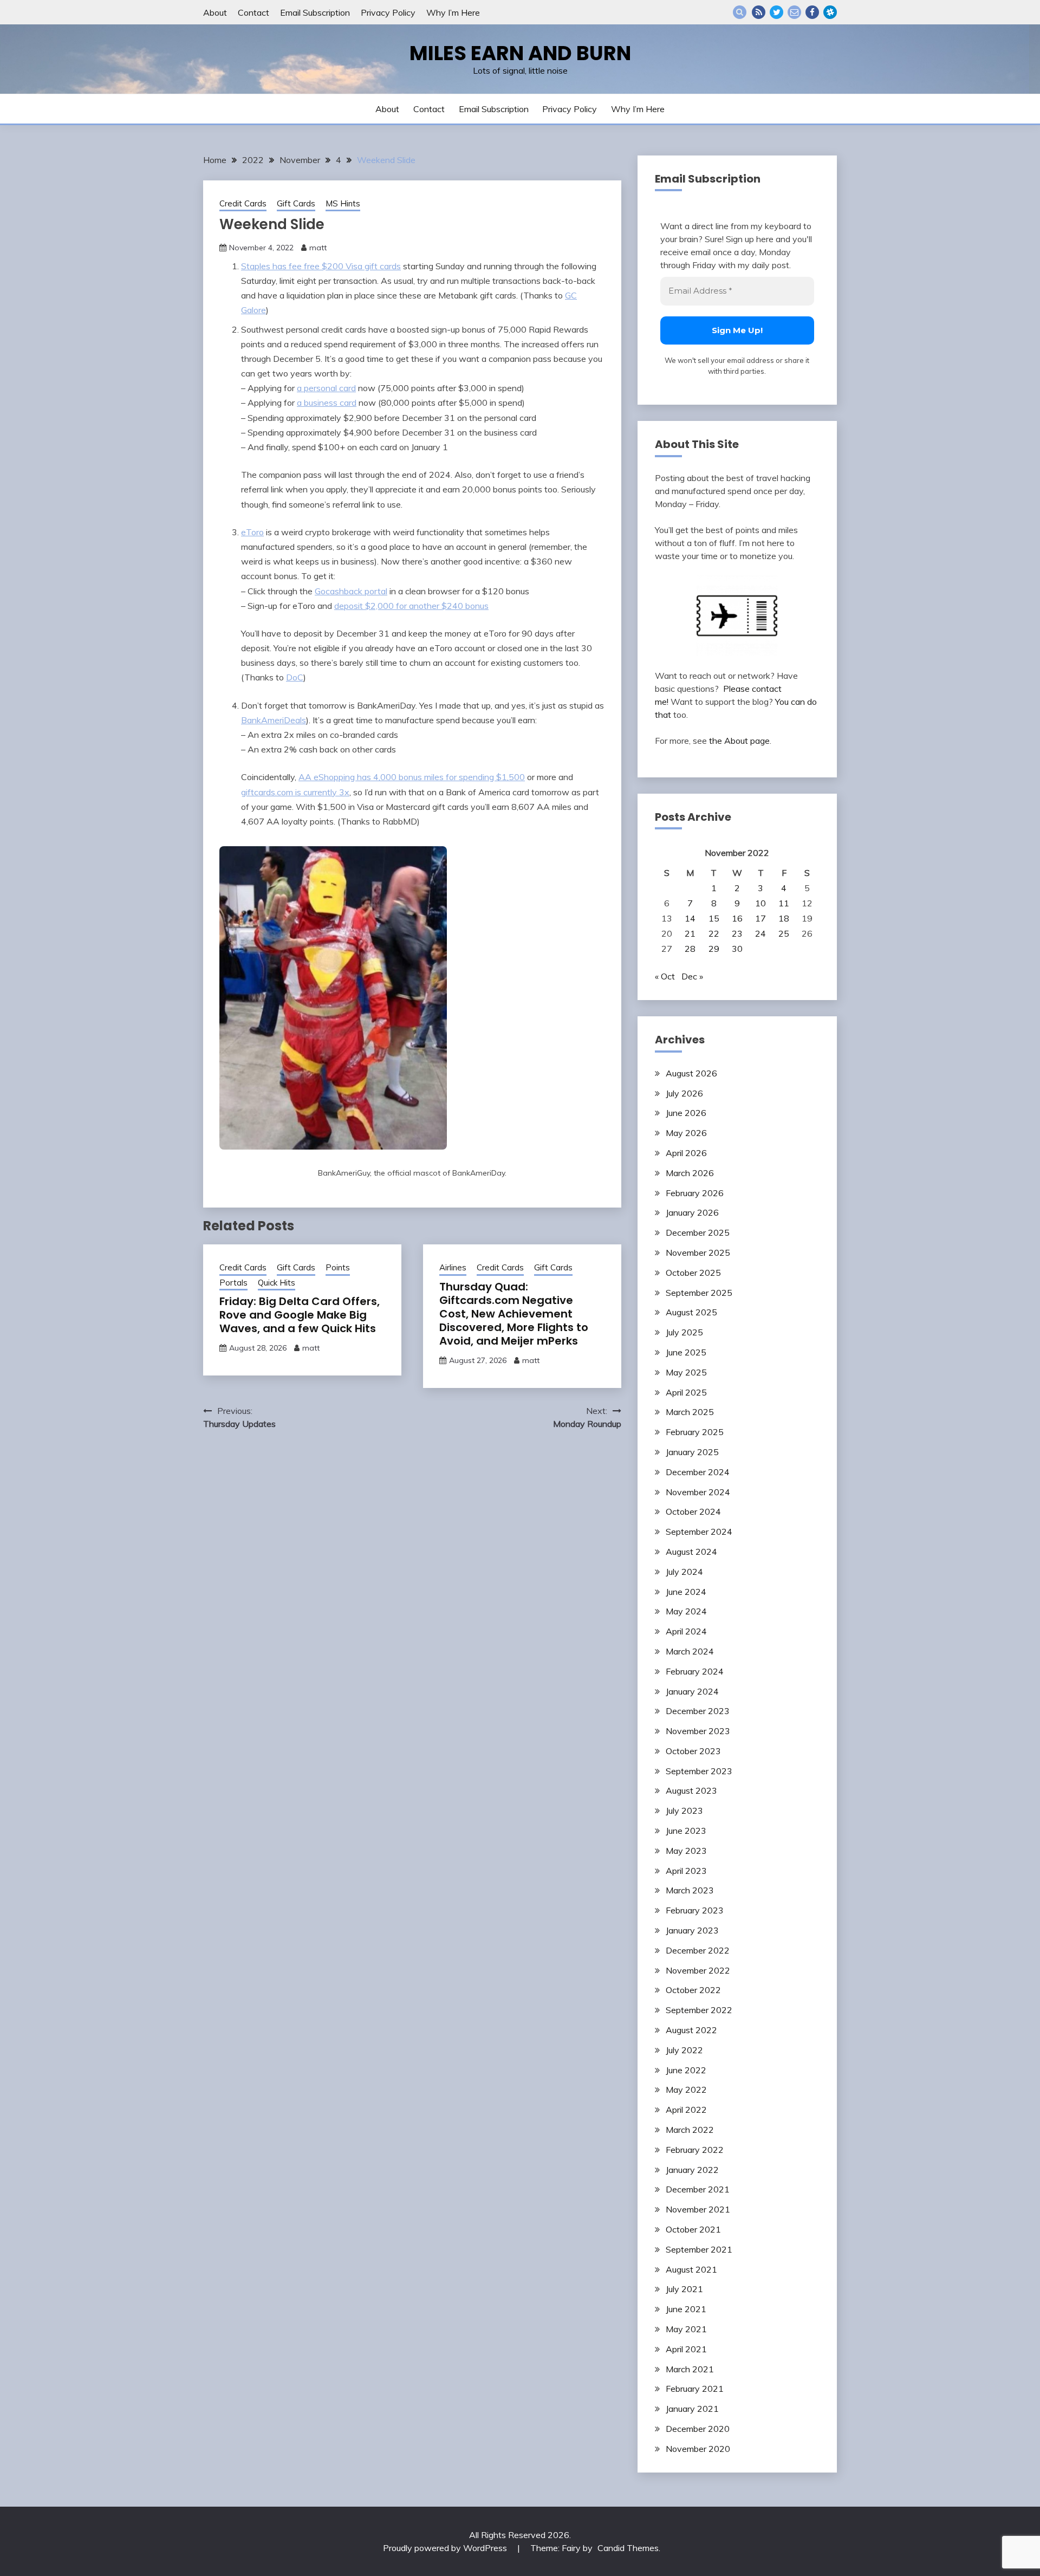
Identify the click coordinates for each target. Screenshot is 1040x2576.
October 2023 (693, 1751)
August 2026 (691, 1073)
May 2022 (686, 2090)
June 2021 (686, 2309)
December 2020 (698, 2429)
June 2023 (686, 1831)
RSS (759, 12)
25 (784, 933)
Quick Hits (277, 1283)
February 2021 (695, 2389)
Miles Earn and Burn (520, 53)
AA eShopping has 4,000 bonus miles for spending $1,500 (412, 777)
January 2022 (692, 2170)
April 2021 (686, 2349)
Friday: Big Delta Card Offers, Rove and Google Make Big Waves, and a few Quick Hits (300, 1315)
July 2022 (684, 2050)
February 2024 (695, 1671)
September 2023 (699, 1771)
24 (760, 933)
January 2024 (692, 1691)
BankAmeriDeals (274, 720)
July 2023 (684, 1811)
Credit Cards (243, 203)
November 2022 (698, 1970)
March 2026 (690, 1173)
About (215, 12)
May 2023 (686, 1851)
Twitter (776, 12)
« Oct (665, 976)
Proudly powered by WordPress (446, 2548)
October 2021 (693, 2229)
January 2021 (692, 2409)
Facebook (812, 12)
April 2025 (686, 1392)
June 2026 (686, 1113)
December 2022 (698, 1950)
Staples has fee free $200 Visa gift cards (321, 266)
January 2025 (692, 1452)
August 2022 (691, 2030)
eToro (252, 532)
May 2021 (686, 2329)
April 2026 (686, 1153)
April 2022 (686, 2110)
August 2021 (691, 2269)
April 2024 (686, 1631)
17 (760, 918)
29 (714, 949)
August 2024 (691, 1552)
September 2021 (699, 2249)
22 (714, 933)
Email (794, 12)
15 (714, 918)
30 (737, 949)
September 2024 (699, 1532)
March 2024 (690, 1651)
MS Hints (343, 203)
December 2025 (698, 1232)
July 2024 (684, 1572)
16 (737, 918)
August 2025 (691, 1312)
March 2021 (690, 2369)
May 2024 (686, 1611)
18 (784, 918)
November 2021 (698, 2209)
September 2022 (699, 2010)
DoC (295, 677)
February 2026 (695, 1193)
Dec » (692, 976)
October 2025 (693, 1273)
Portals (233, 1283)
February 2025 (695, 1432)
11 (784, 903)
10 (760, 903)
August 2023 (691, 1790)
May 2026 (686, 1133)
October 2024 (693, 1511)
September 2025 (699, 1293)
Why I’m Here (453, 12)
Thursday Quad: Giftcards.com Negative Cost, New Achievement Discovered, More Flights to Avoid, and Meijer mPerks (514, 1314)
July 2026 (684, 1093)
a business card (327, 403)
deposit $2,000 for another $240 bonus (411, 606)
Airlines (453, 1267)
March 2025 (690, 1412)
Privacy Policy (388, 12)
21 (690, 933)
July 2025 (684, 1332)
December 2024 (698, 1472)
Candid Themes (628, 2548)
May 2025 (686, 1372)
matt (318, 248)
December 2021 (698, 2189)
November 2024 (698, 1492)
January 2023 (692, 1930)
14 (690, 918)
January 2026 (692, 1212)
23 (737, 933)
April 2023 (686, 1871)
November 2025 (698, 1253)
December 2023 (698, 1711)
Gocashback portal (351, 591)
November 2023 (698, 1731)
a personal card (326, 388)
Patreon (830, 12)
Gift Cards (296, 203)
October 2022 (693, 1990)
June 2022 (686, 2070)
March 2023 (690, 1890)
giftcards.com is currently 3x (295, 792)
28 (690, 949)
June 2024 (686, 1592)
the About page (739, 741)
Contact (253, 12)
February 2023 (695, 1910)
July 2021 (684, 2289)
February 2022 (695, 2150)
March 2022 (690, 2130)
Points (338, 1267)
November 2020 (698, 2449)
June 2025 (686, 1352)
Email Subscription (315, 12)
